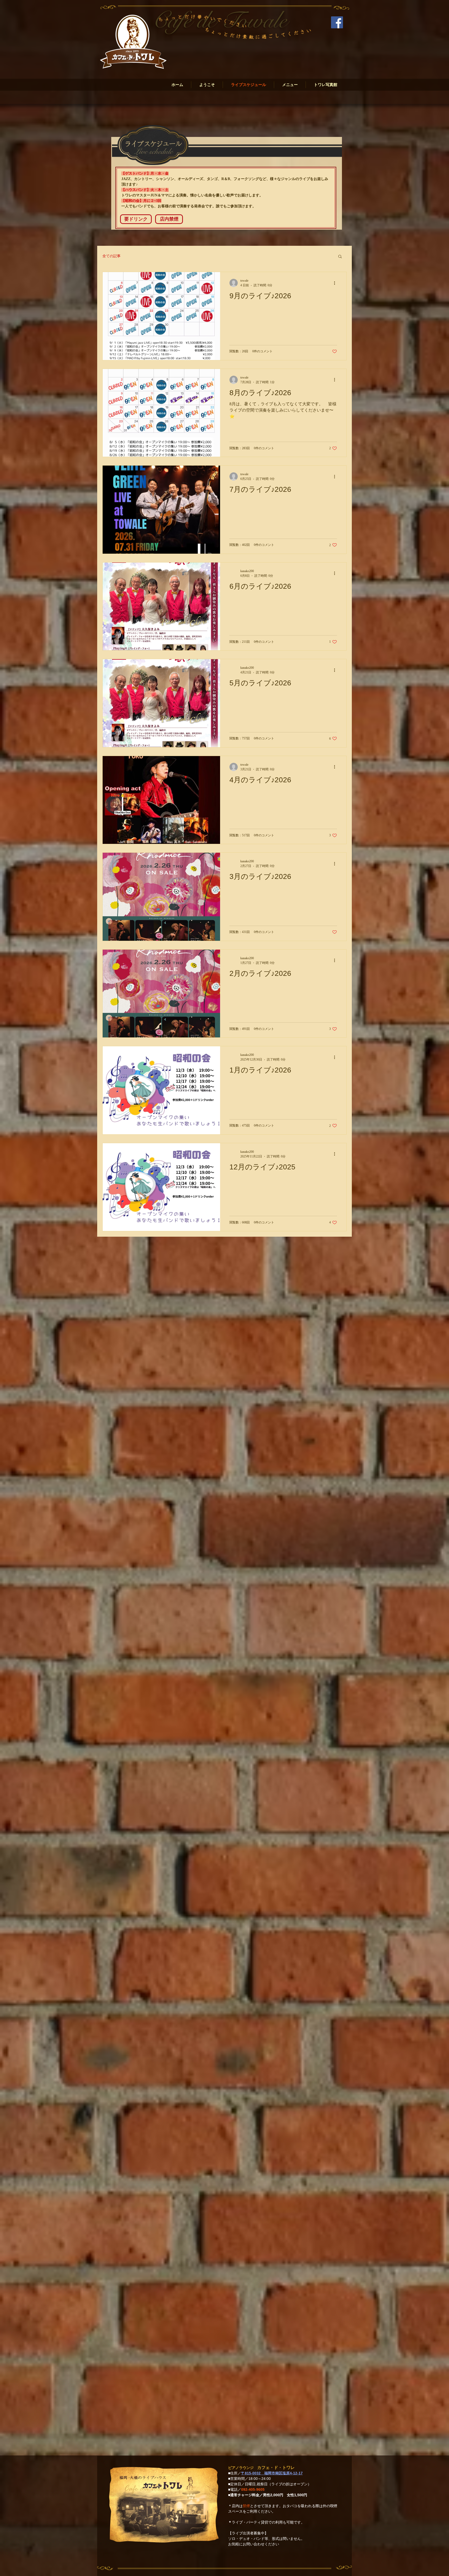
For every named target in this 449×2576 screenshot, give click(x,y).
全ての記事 (111, 256)
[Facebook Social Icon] (337, 22)
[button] (136, 219)
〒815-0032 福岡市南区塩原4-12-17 (272, 2473)
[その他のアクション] (336, 283)
